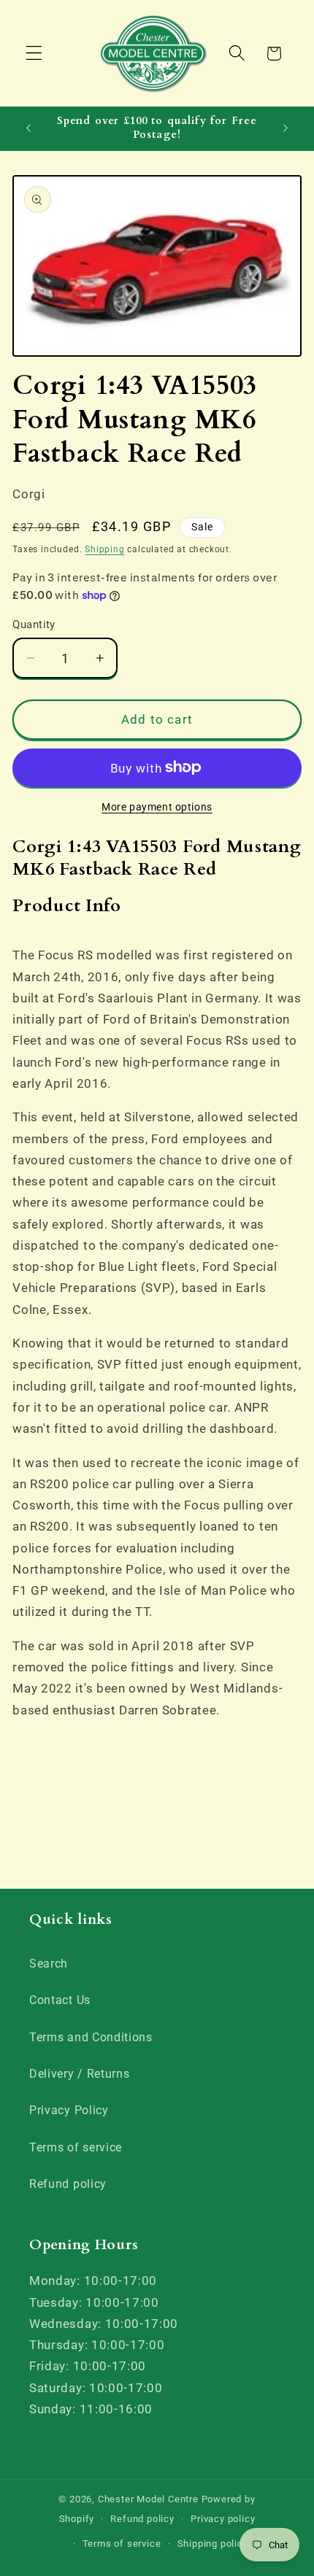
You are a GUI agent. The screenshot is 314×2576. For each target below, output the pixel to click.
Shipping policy (213, 2544)
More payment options (157, 807)
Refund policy (68, 2184)
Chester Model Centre (148, 2499)
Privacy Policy (69, 2110)
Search (49, 1964)
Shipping (104, 549)
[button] (34, 54)
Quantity (34, 624)
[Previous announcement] (28, 128)
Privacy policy (223, 2519)
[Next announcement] (286, 128)
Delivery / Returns (79, 2074)
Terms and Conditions (91, 2037)
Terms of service (76, 2147)
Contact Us (60, 2000)
